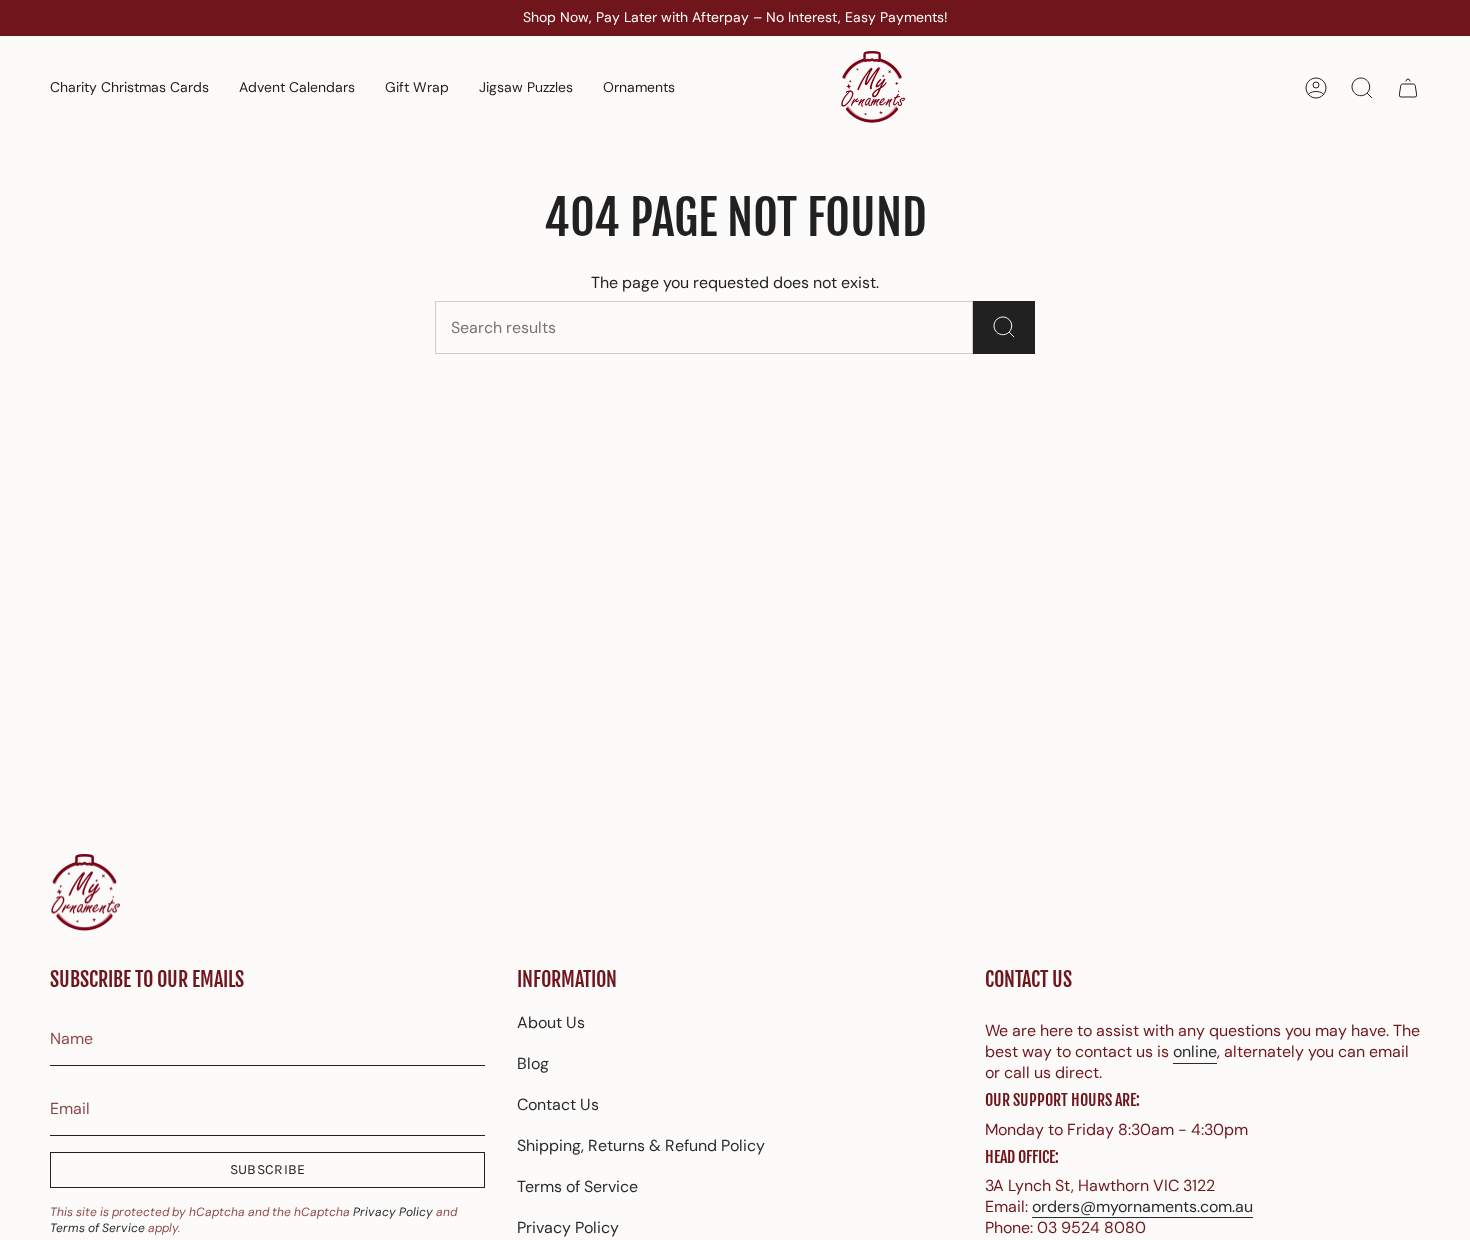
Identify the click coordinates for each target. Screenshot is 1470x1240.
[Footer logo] (85, 893)
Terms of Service (97, 1228)
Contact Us (558, 1104)
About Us (551, 1022)
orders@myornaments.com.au (1142, 1206)
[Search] (1004, 327)
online (1195, 1051)
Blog (533, 1063)
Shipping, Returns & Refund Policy (641, 1145)
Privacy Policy (393, 1212)
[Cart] (1408, 88)
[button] (639, 88)
